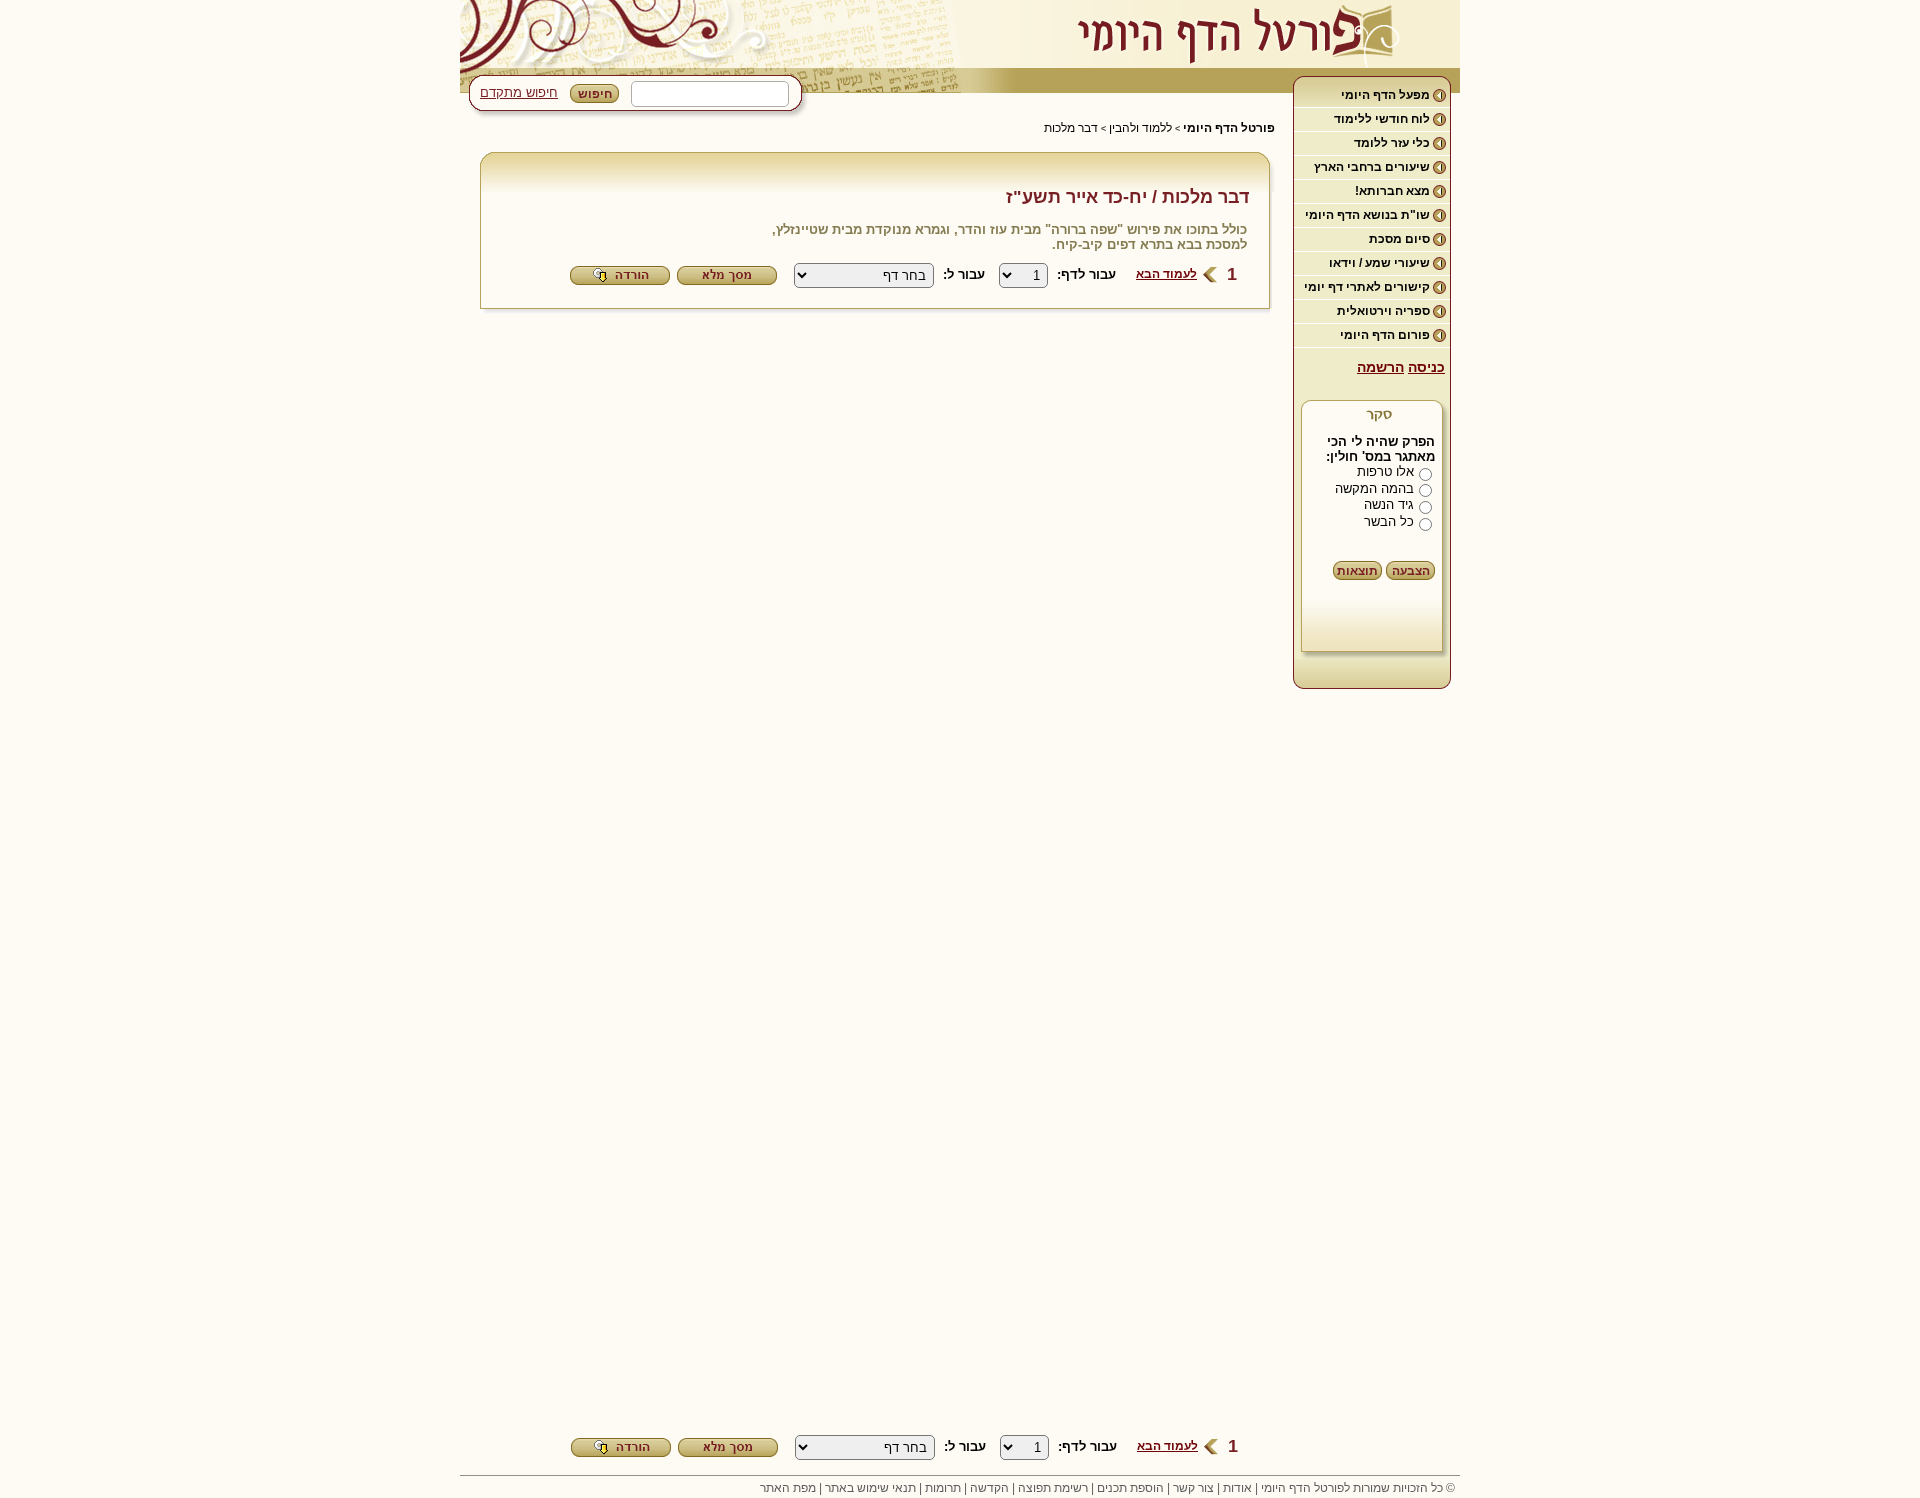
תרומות (943, 1488)
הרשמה (1380, 367)
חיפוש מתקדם (519, 92)
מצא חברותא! (1392, 191)
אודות (1237, 1488)
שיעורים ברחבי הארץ (1372, 167)
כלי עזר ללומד (1392, 143)
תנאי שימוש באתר (870, 1488)
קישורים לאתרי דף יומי (1367, 287)
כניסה (1426, 367)
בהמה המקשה (1374, 488)
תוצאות (1357, 571)
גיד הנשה (1389, 504)
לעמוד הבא (1166, 274)
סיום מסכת (1399, 239)
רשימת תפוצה (1053, 1488)
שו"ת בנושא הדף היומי (1367, 215)
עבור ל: (964, 274)
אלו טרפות (1385, 471)
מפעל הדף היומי (1385, 95)
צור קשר (1193, 1488)
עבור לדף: (1086, 274)
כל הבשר (1389, 521)
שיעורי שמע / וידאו (1379, 263)
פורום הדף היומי (1385, 335)
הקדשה (989, 1488)
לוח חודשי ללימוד (1382, 119)
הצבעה (1411, 571)
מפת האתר (788, 1488)
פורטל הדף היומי (1229, 128)
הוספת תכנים (1130, 1488)
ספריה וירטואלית (1383, 311)
